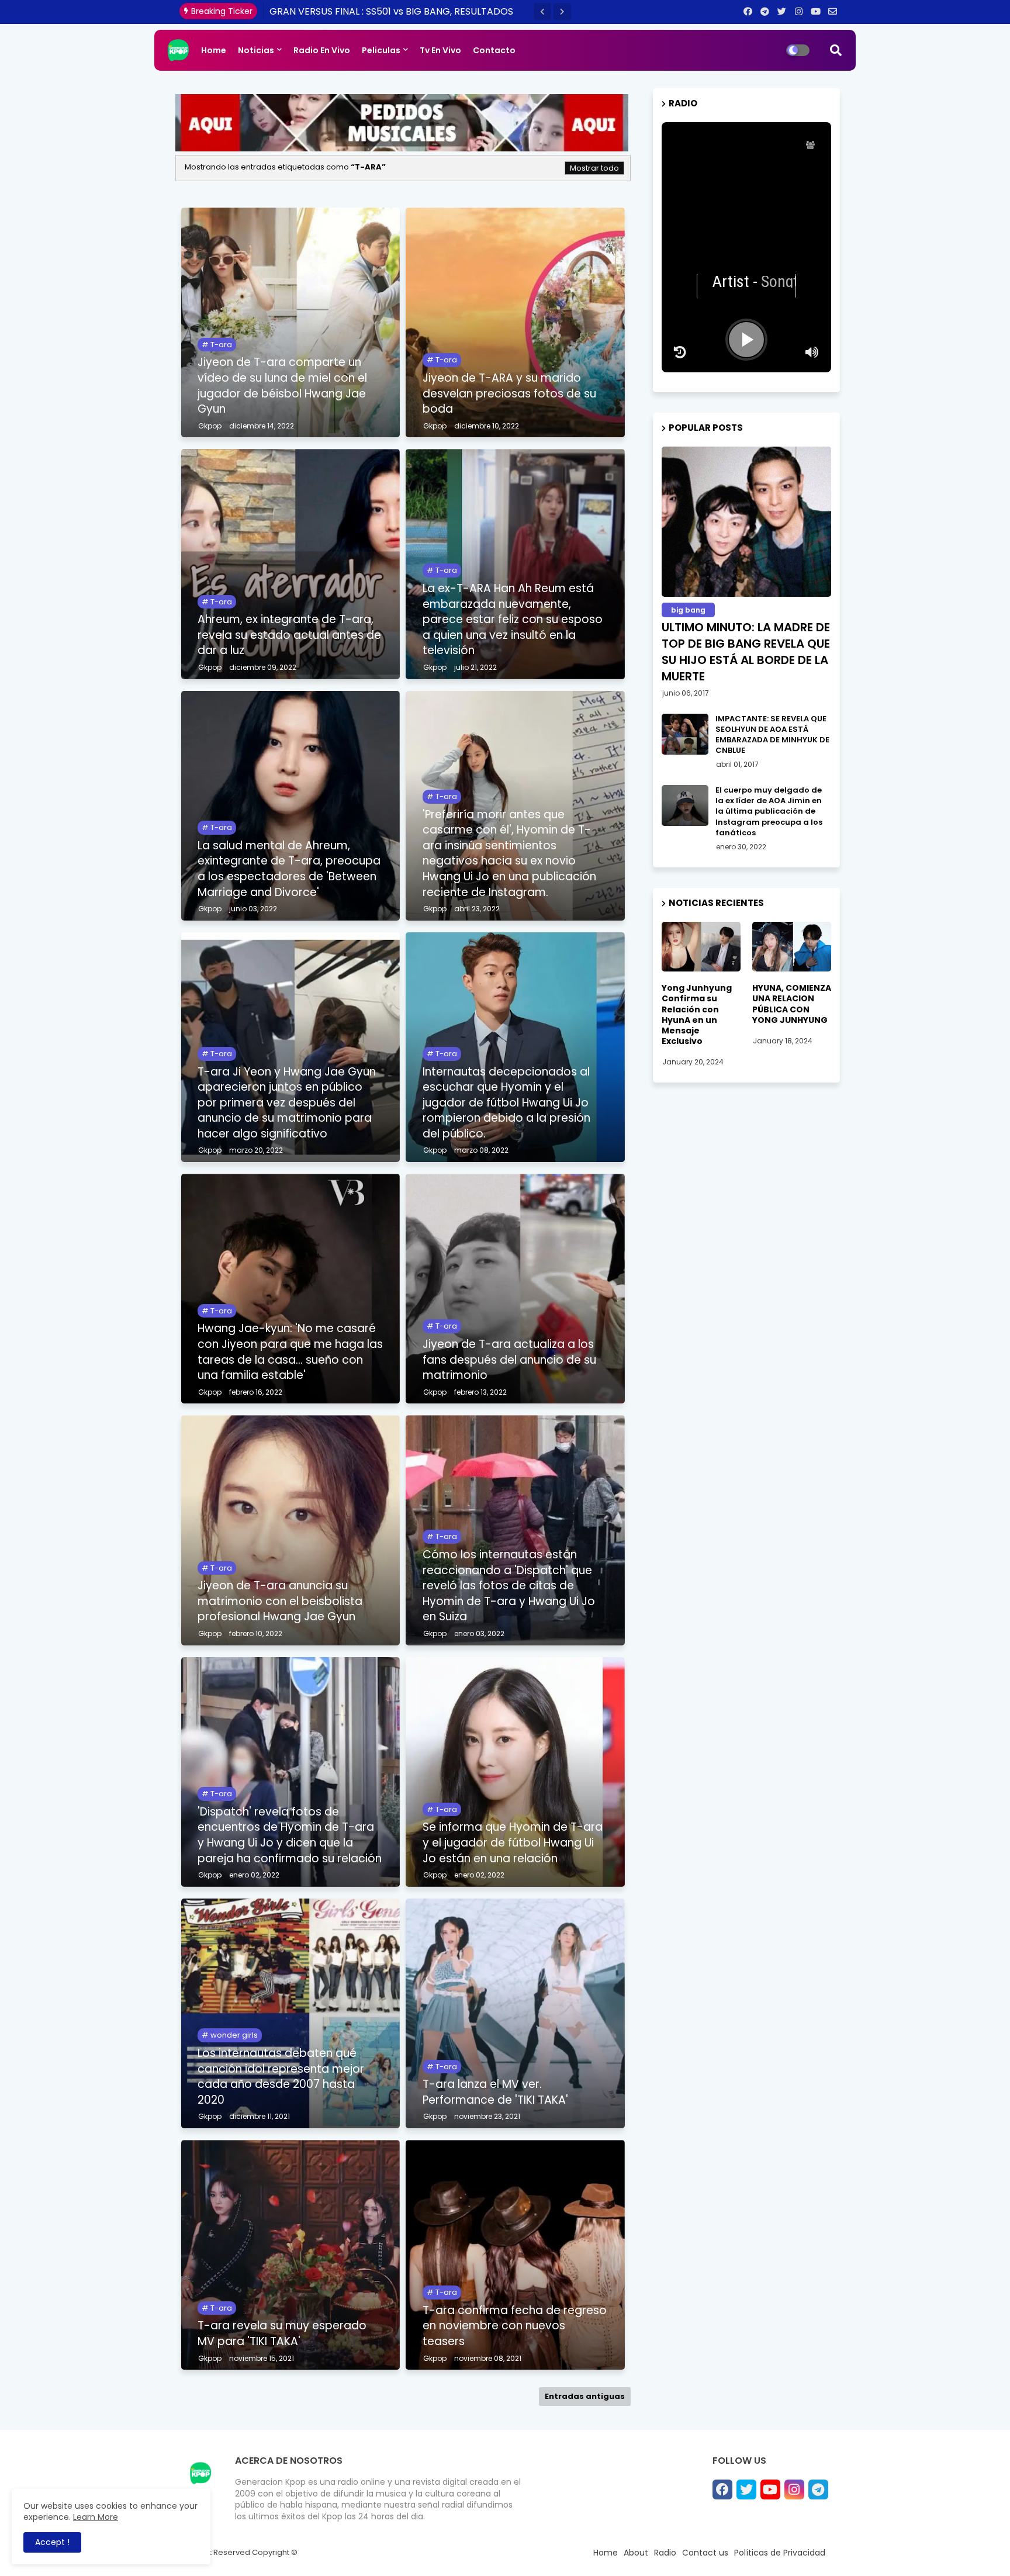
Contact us (705, 2553)
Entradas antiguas (585, 2396)
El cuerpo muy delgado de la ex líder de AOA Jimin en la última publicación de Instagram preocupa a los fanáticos (769, 812)
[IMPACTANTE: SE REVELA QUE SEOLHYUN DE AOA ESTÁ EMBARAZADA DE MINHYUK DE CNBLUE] (685, 734)
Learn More (96, 2517)
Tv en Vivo (440, 50)
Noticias (256, 50)
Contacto (494, 50)
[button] (542, 12)
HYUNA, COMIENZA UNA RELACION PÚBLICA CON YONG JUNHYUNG (792, 1004)
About (636, 2553)
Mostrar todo (594, 168)
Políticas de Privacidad (780, 2553)
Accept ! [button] (52, 2542)
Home (214, 50)
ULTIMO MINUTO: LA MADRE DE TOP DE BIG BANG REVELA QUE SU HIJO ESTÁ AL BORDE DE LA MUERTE (746, 652)
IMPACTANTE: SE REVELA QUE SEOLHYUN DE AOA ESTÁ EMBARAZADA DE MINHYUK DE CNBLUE (772, 735)
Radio (665, 2553)
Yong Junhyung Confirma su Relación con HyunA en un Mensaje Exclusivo (697, 1014)
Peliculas (381, 50)
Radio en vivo (322, 50)
